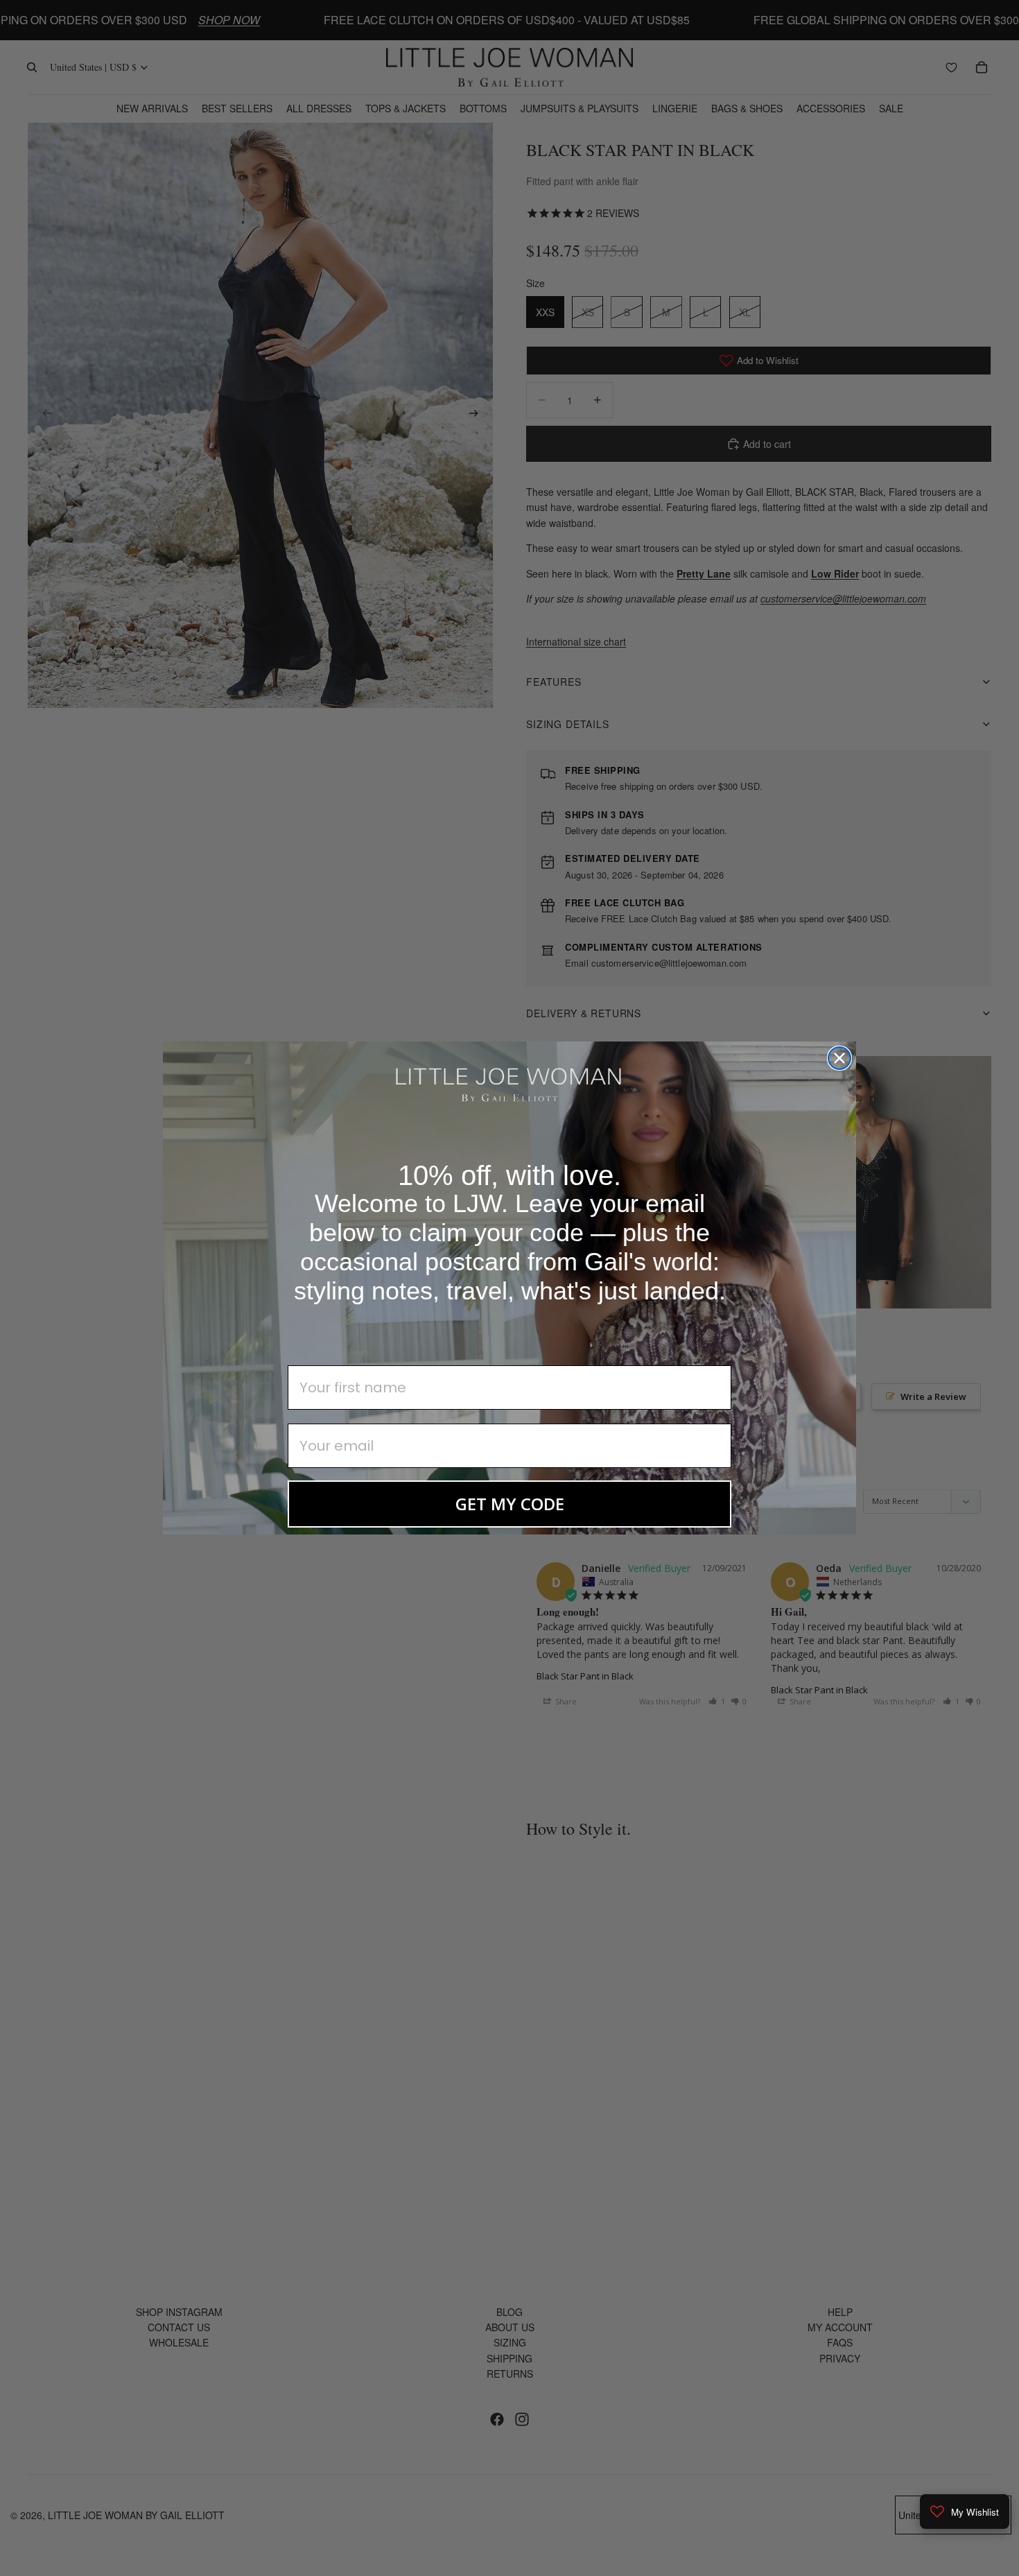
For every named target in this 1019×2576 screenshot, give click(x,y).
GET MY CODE (510, 1504)
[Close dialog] (839, 1058)
